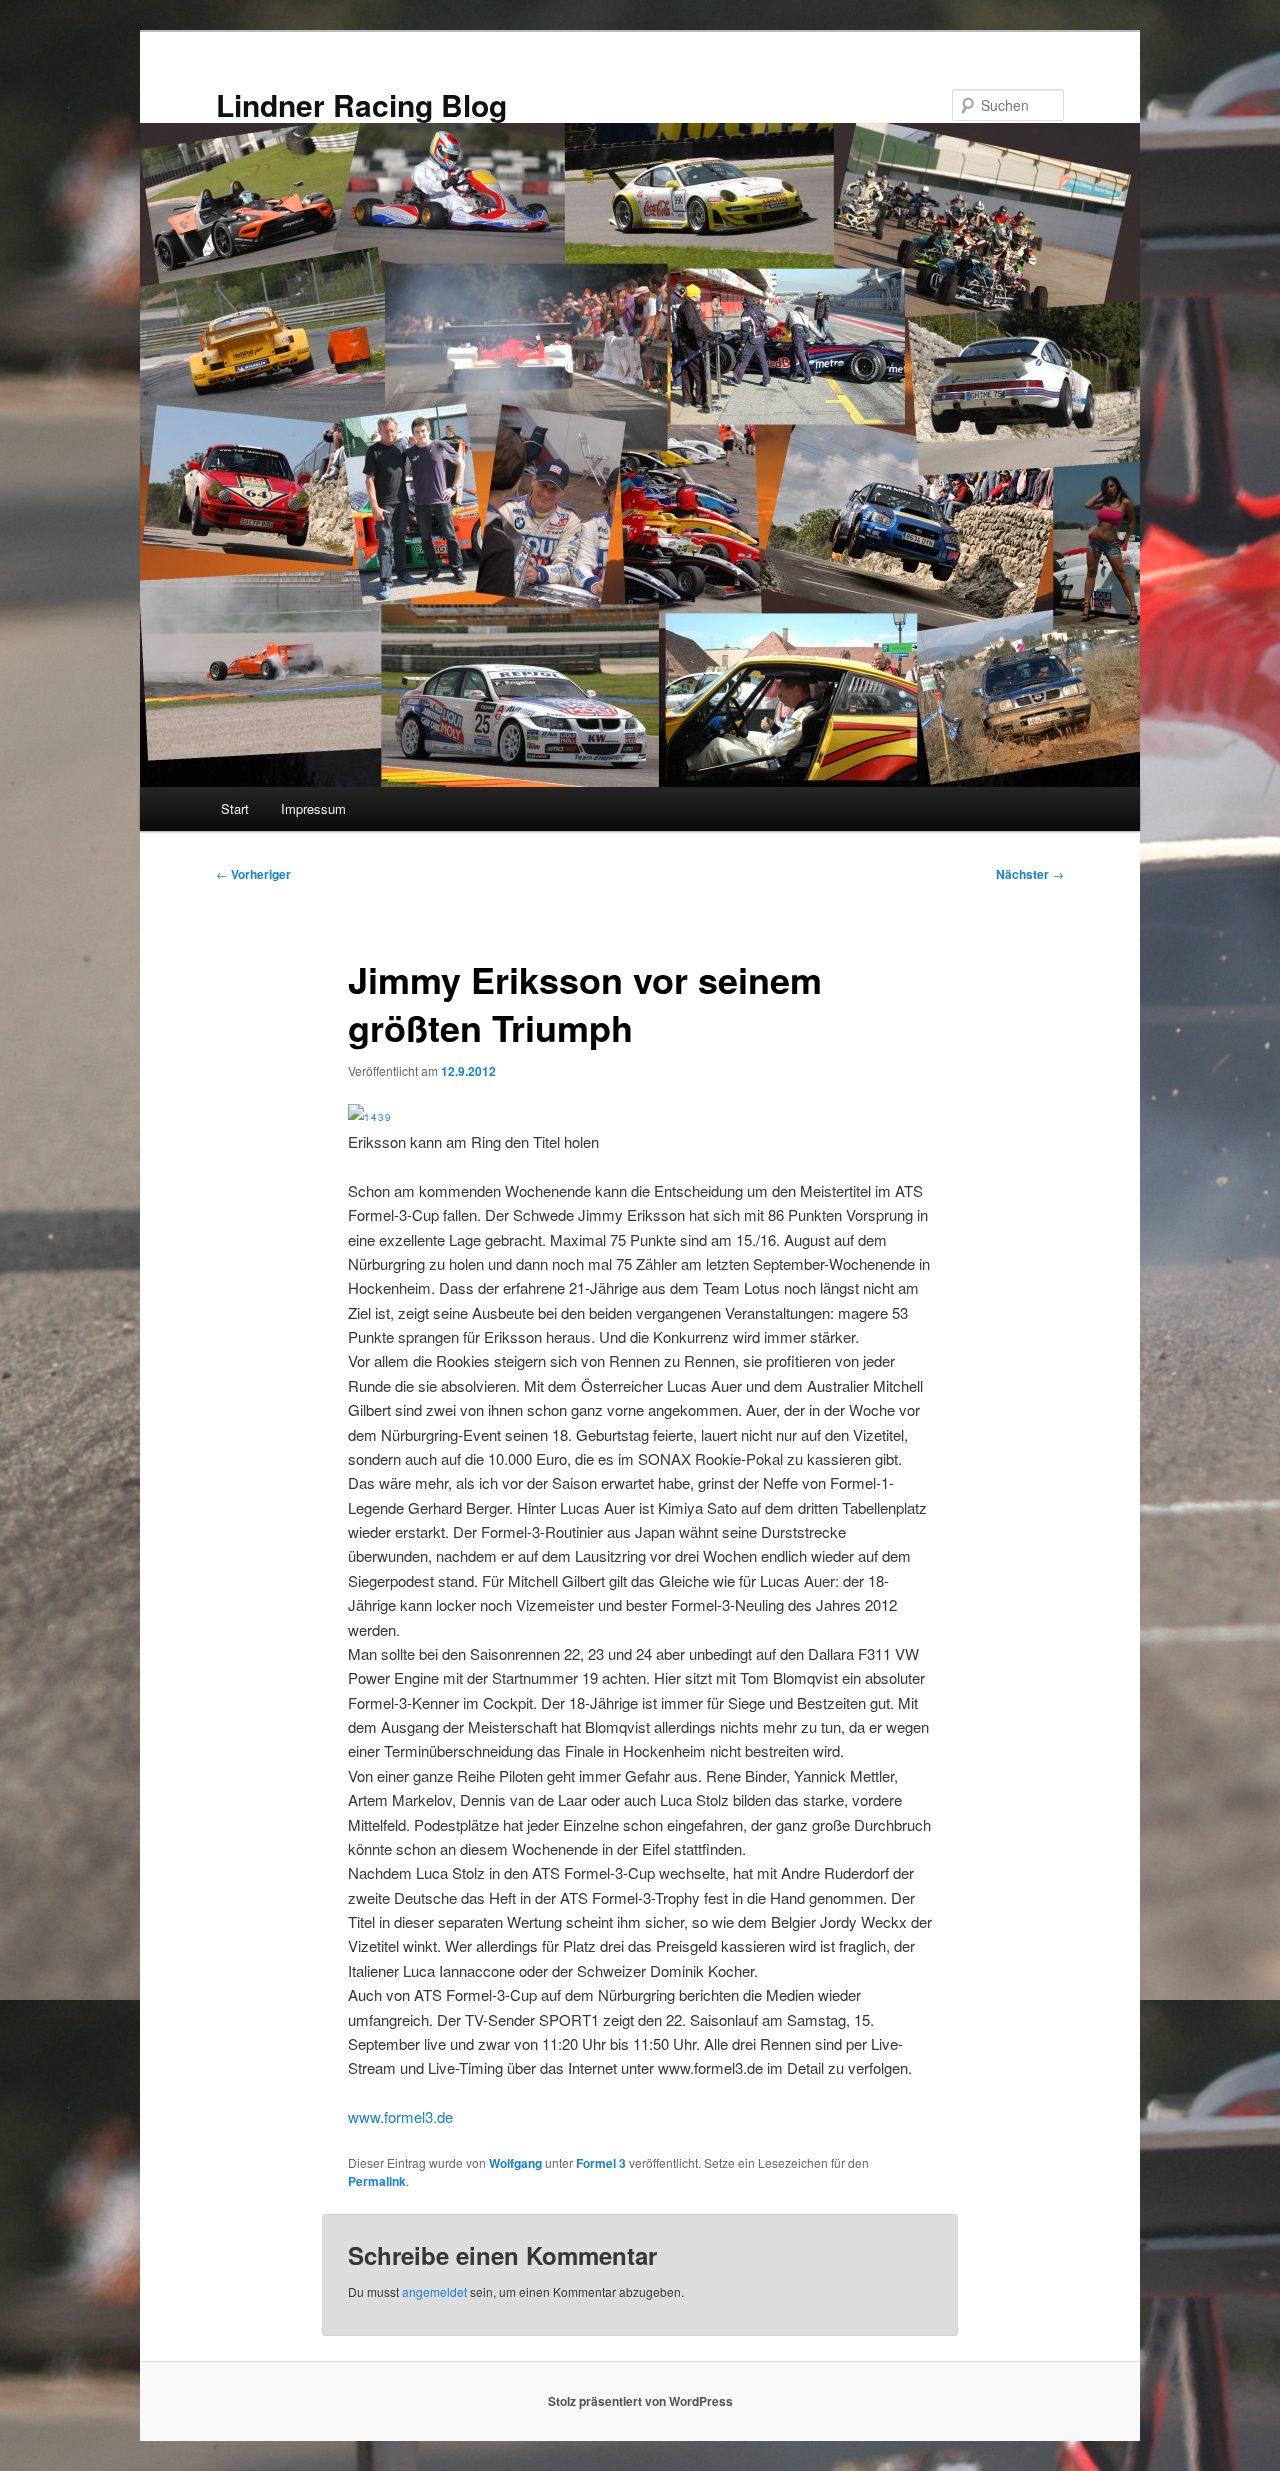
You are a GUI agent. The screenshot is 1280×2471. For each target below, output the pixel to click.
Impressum (313, 808)
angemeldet (434, 2291)
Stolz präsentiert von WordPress (640, 2401)
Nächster (1030, 874)
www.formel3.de (400, 2116)
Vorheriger (253, 874)
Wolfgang (515, 2163)
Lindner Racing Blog (361, 104)
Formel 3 (601, 2163)
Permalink (377, 2181)
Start (235, 808)
